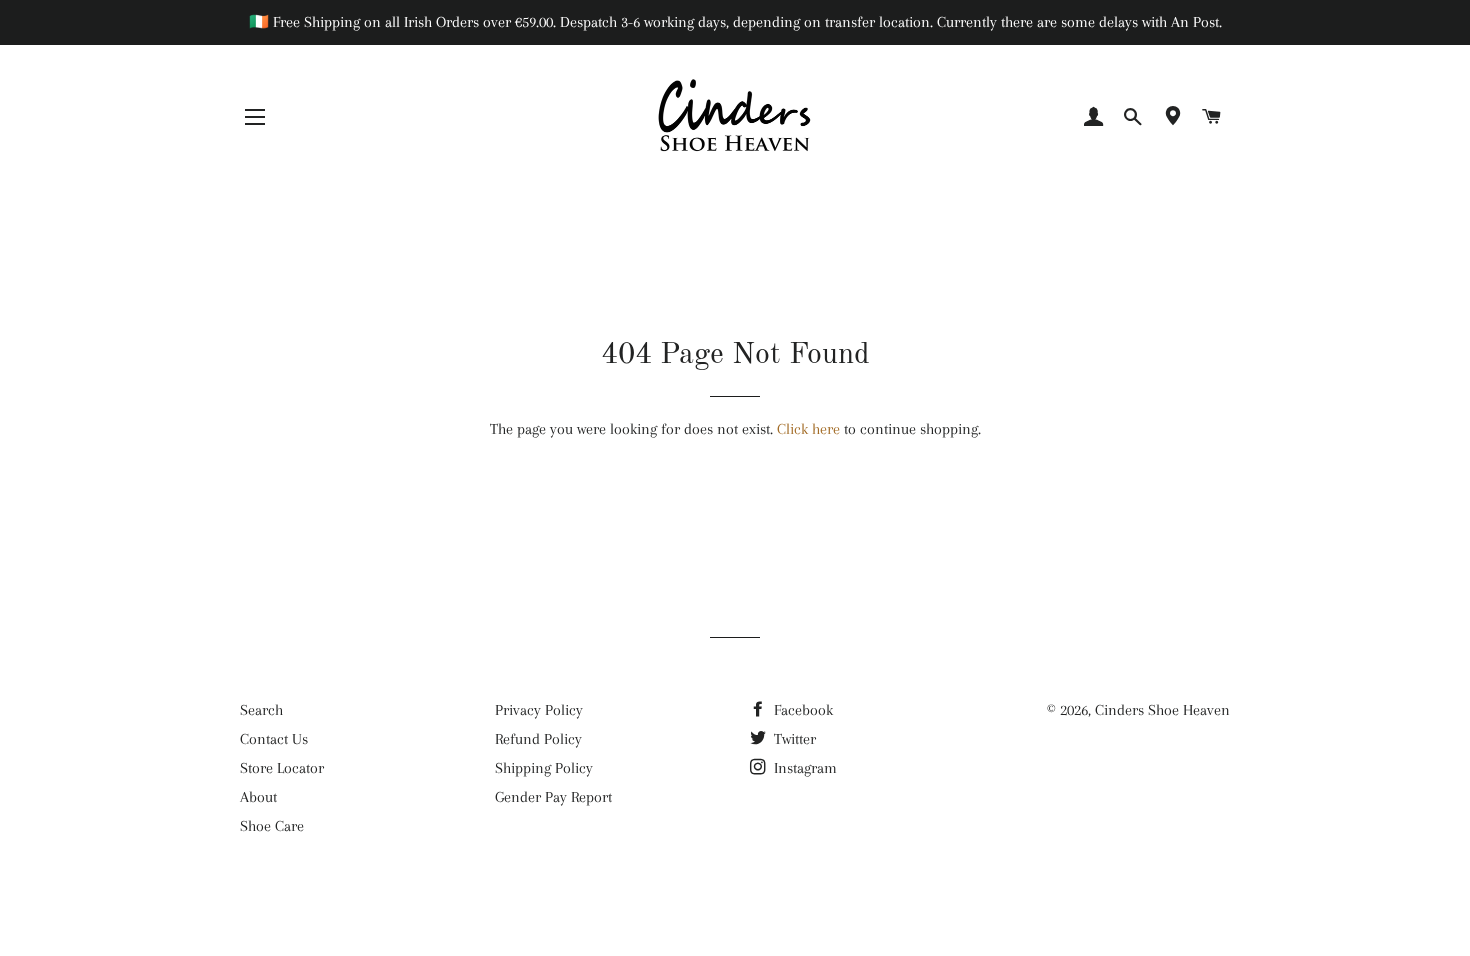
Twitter (793, 739)
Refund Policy (538, 739)
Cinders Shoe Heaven (1162, 710)
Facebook (801, 710)
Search (261, 710)
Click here (808, 429)
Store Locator (282, 768)
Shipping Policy (544, 768)
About (258, 797)
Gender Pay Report (553, 797)
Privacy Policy (539, 710)
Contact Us (274, 739)
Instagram (803, 768)
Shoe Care (272, 826)
